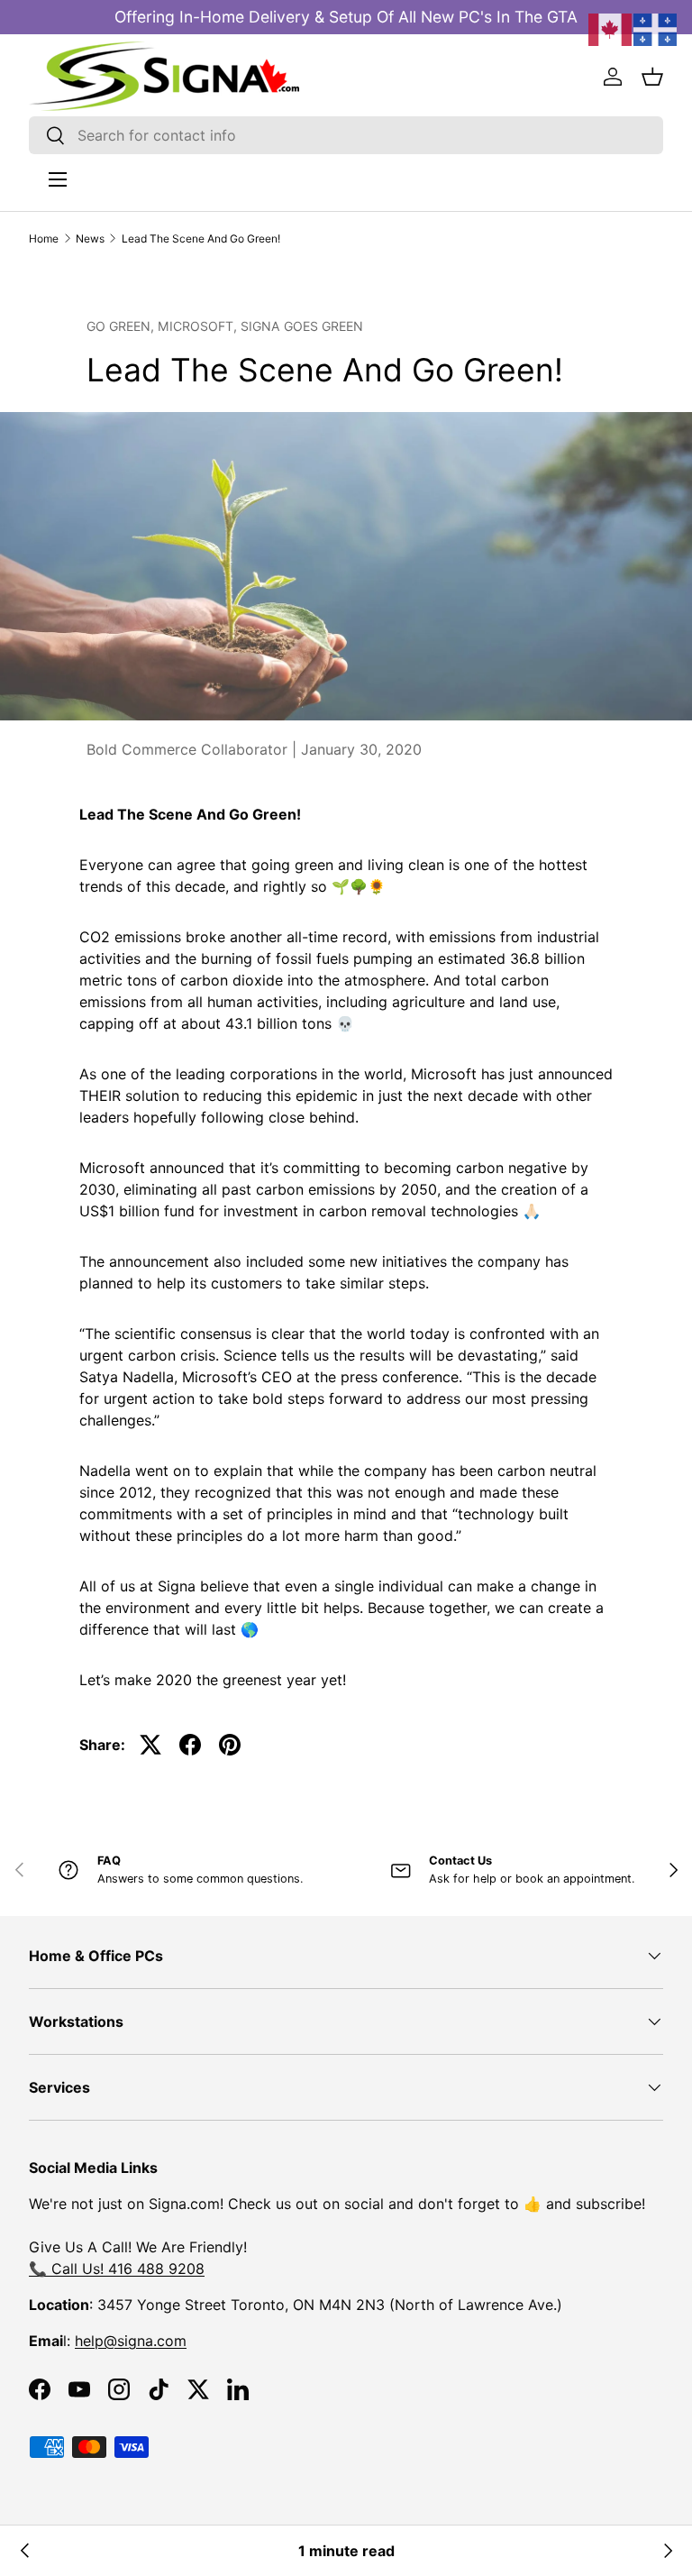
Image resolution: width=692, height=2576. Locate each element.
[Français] (656, 28)
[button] (652, 77)
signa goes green (302, 326)
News (90, 238)
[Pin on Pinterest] (230, 1745)
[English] (611, 28)
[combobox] (346, 135)
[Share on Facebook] (190, 1745)
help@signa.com (131, 2341)
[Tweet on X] (150, 1745)
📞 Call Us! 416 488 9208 (117, 2269)
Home (44, 238)
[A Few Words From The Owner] (25, 2551)
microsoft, (199, 326)
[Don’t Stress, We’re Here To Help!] (667, 2551)
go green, (122, 326)
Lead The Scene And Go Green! (201, 238)
